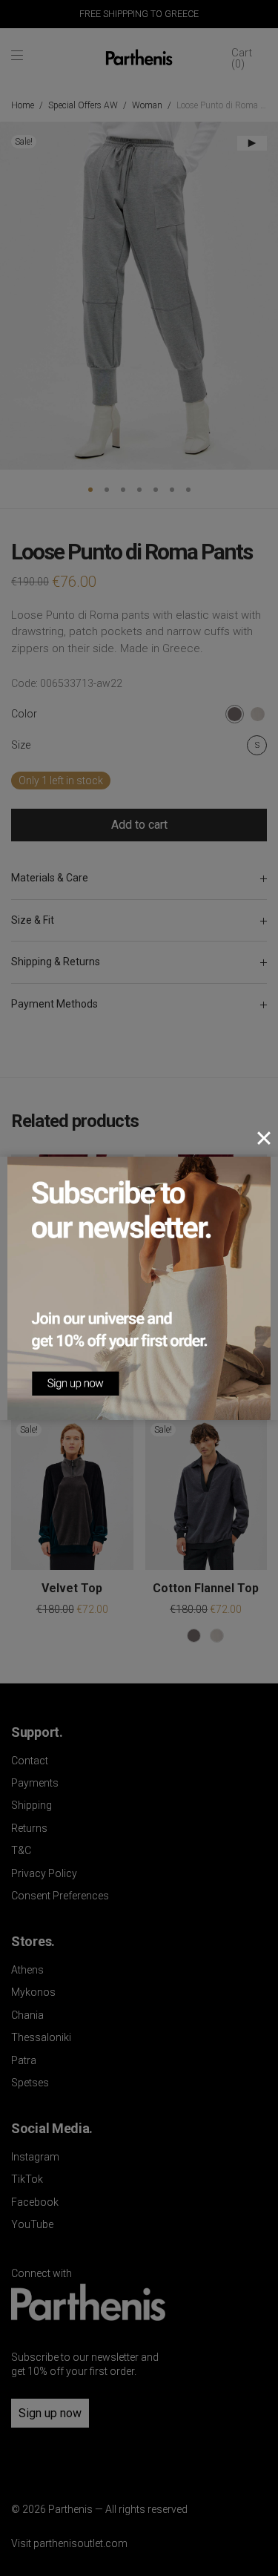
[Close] (264, 1138)
